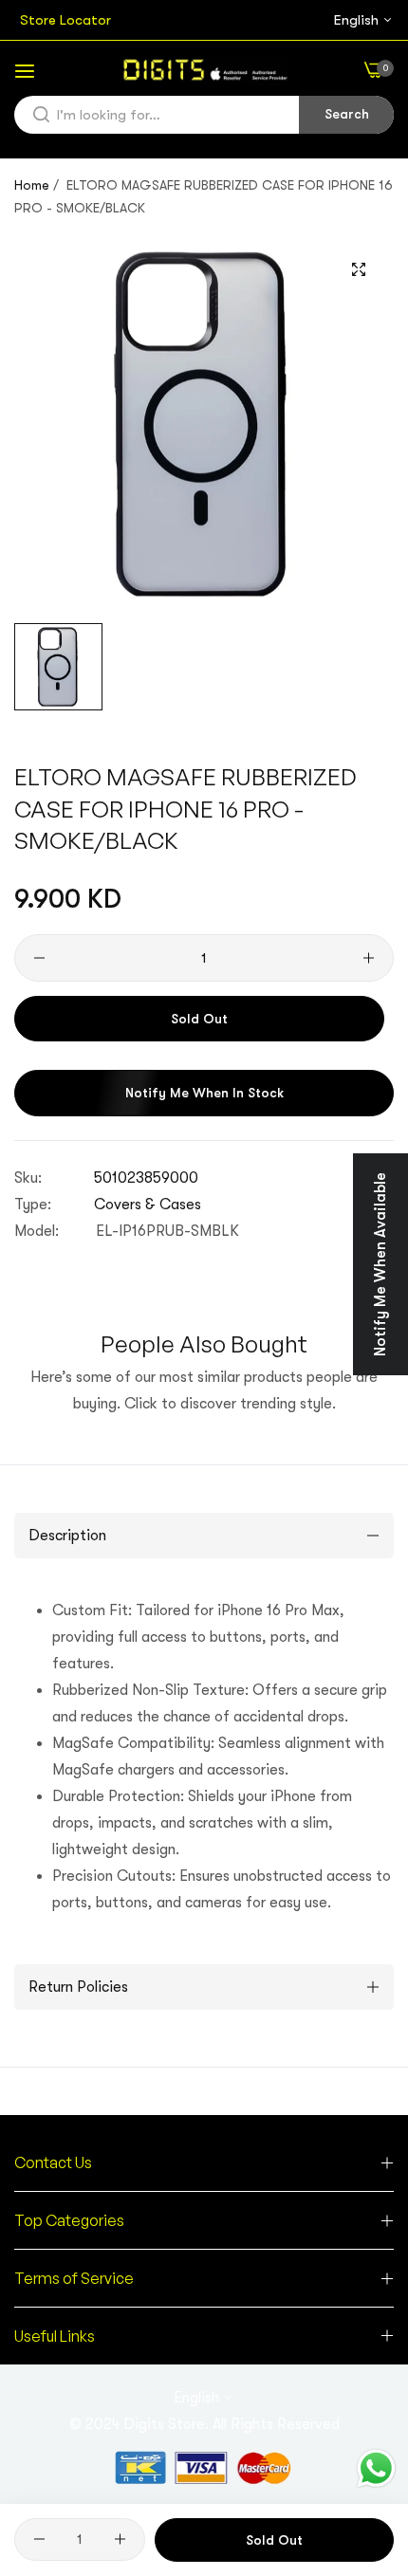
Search (347, 114)
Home (32, 185)
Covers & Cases (148, 1205)
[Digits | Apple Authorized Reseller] (204, 70)
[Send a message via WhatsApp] (376, 2468)
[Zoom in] (358, 270)
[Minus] (39, 958)
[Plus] (369, 958)
